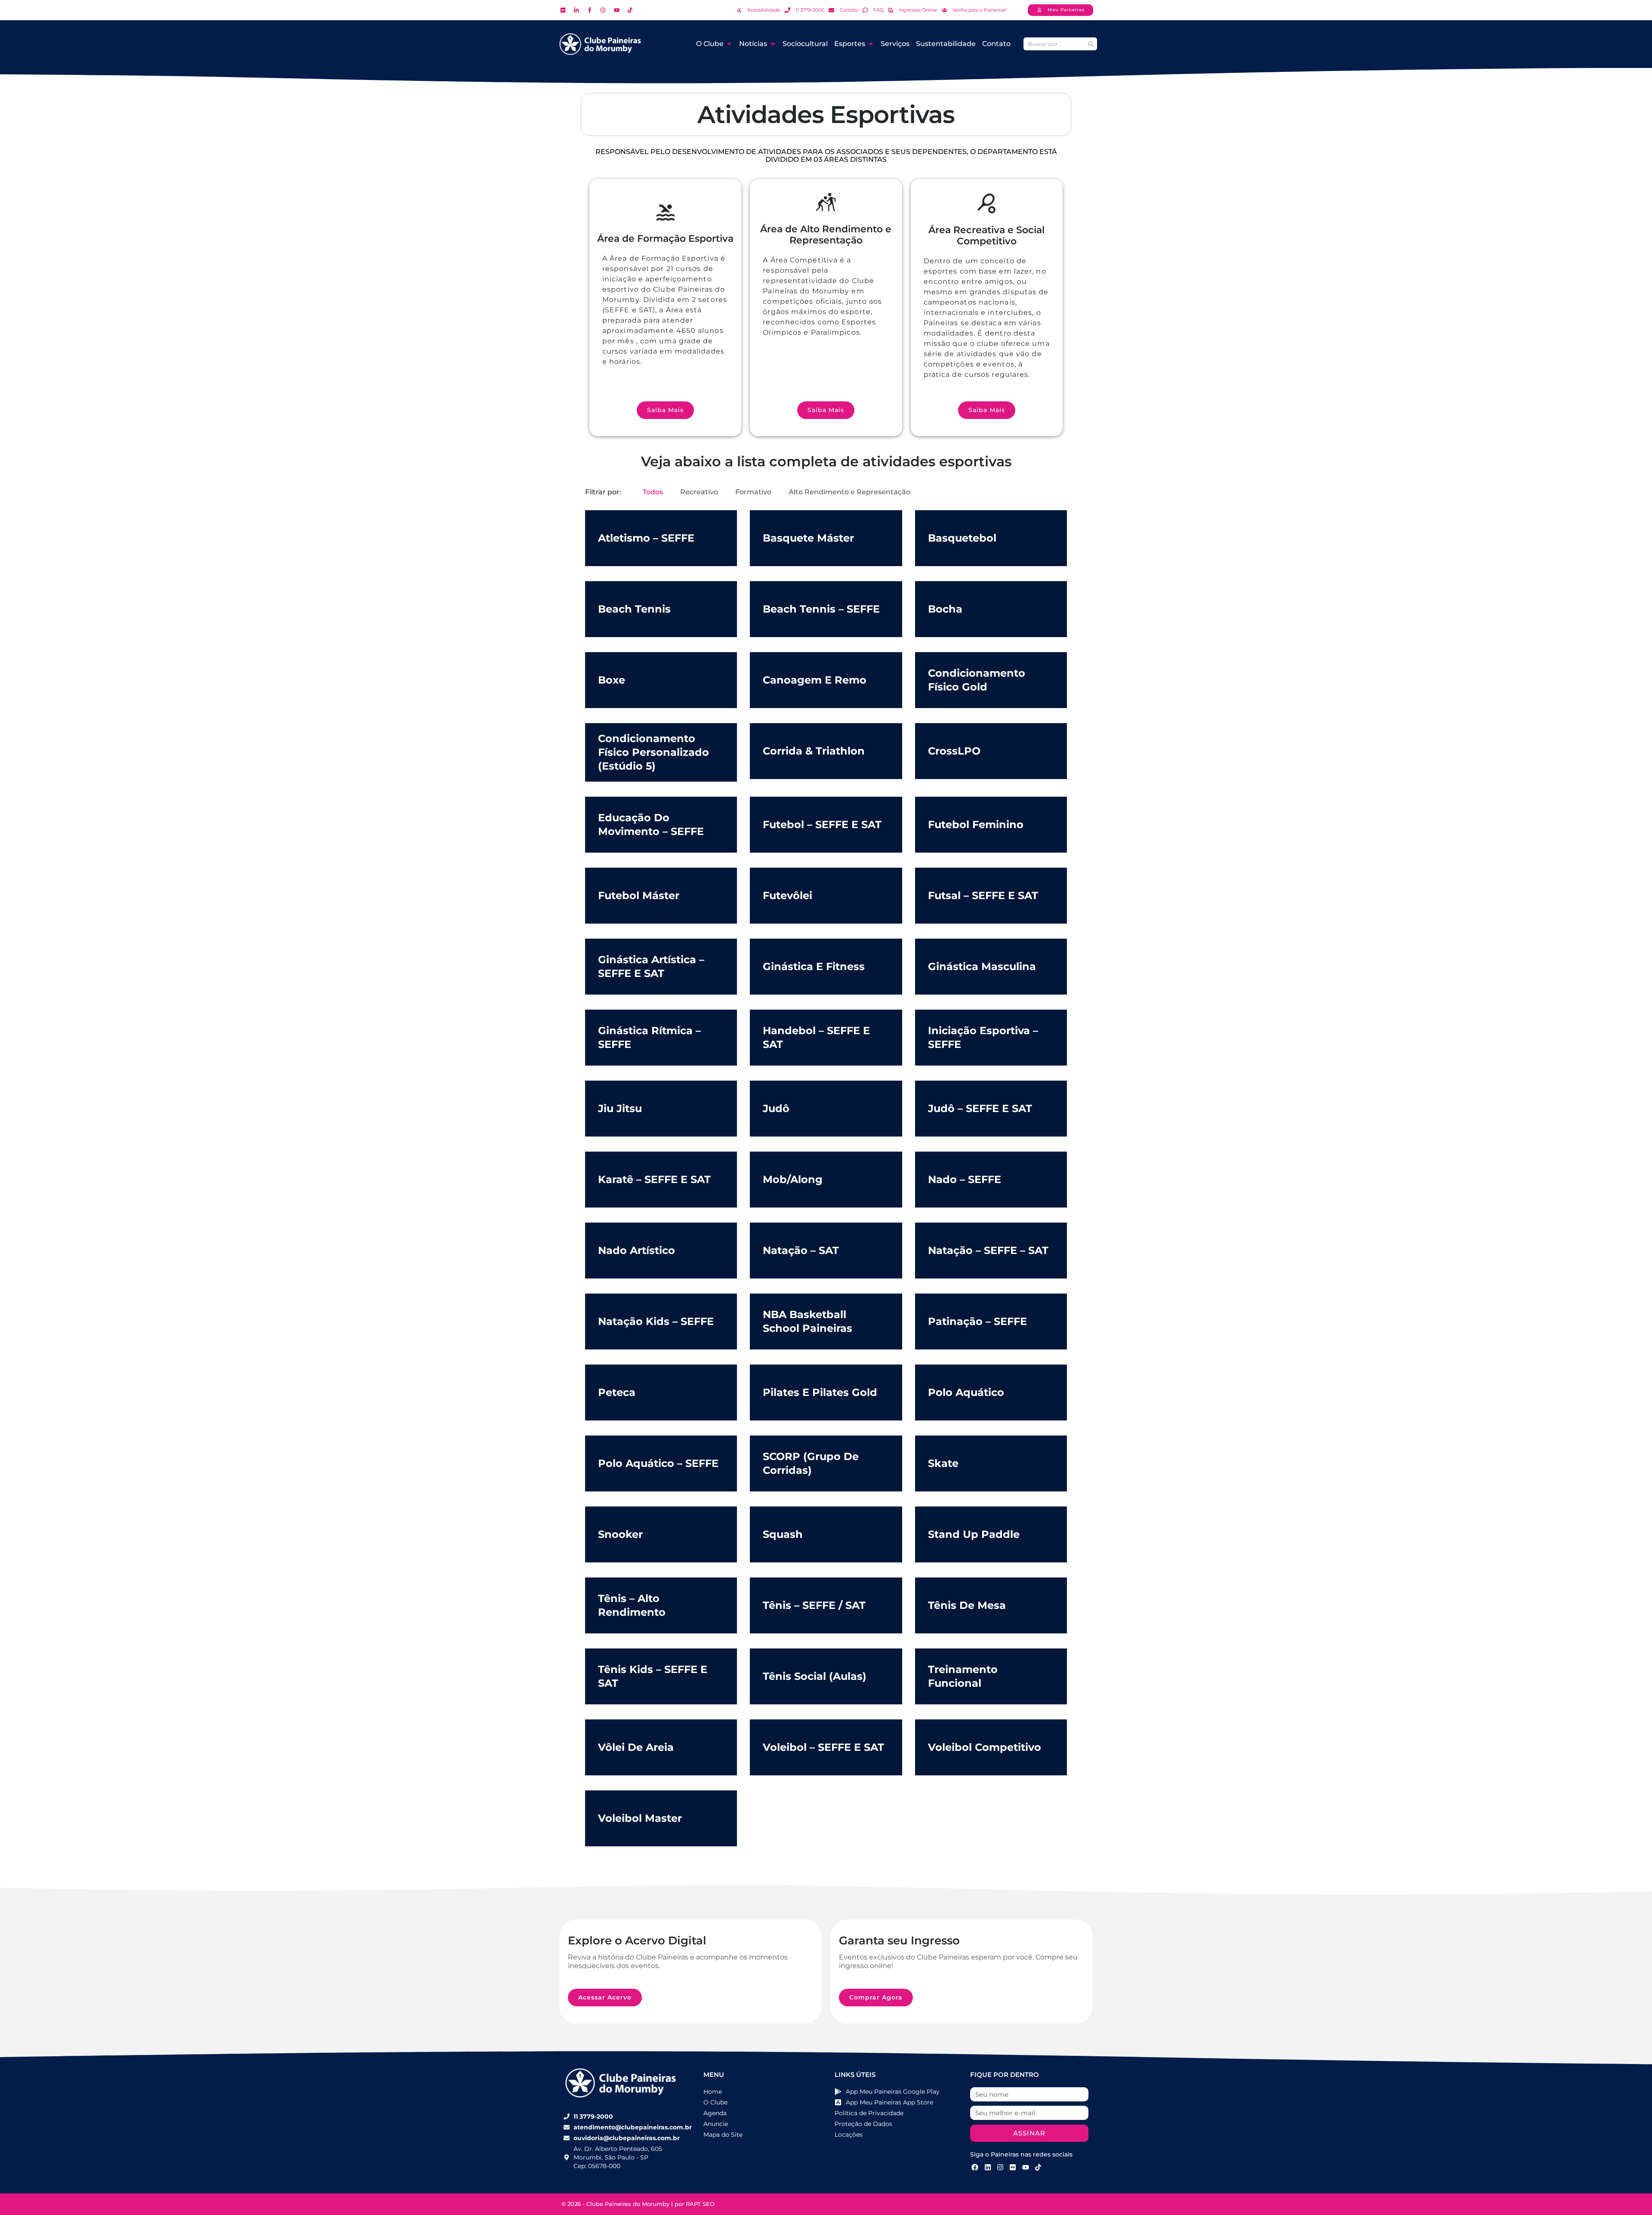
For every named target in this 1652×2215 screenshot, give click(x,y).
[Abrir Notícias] (773, 44)
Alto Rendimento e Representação (849, 492)
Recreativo (699, 492)
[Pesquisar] (1091, 44)
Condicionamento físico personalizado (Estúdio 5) (653, 752)
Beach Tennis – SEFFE (821, 609)
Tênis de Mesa (967, 1605)
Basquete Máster (808, 538)
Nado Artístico (636, 1250)
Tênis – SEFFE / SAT (814, 1605)
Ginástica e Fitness (814, 966)
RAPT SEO (700, 2204)
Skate (943, 1463)
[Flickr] (1013, 2167)
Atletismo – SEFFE (646, 538)
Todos (653, 492)
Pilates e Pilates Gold (820, 1392)
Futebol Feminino (976, 824)
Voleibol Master (640, 1818)
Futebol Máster (639, 895)
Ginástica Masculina (982, 966)
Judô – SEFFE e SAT (980, 1108)
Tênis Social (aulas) (815, 1676)
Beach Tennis (634, 609)
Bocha (945, 609)
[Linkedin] (987, 2167)
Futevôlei (787, 895)
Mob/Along (793, 1179)
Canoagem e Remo (815, 680)
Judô (776, 1108)
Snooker (620, 1534)
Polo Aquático (966, 1392)
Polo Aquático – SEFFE (658, 1463)
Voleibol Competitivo (985, 1747)
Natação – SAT (801, 1250)
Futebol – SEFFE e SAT (822, 824)
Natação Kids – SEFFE (656, 1321)
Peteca (617, 1392)
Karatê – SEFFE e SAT (654, 1179)
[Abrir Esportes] (871, 44)
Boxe (612, 680)
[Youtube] (1026, 2167)
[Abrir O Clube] (729, 44)
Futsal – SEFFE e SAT (983, 895)
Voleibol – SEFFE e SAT (823, 1747)
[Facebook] (975, 2167)
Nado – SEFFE (965, 1179)
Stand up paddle (974, 1534)
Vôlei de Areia (636, 1747)
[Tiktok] (1038, 2167)
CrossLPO (954, 751)
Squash (783, 1534)
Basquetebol (962, 538)
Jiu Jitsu (620, 1108)
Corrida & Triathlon (814, 751)
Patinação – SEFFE (977, 1321)
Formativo (753, 492)
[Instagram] (1000, 2167)
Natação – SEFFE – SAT (988, 1250)
